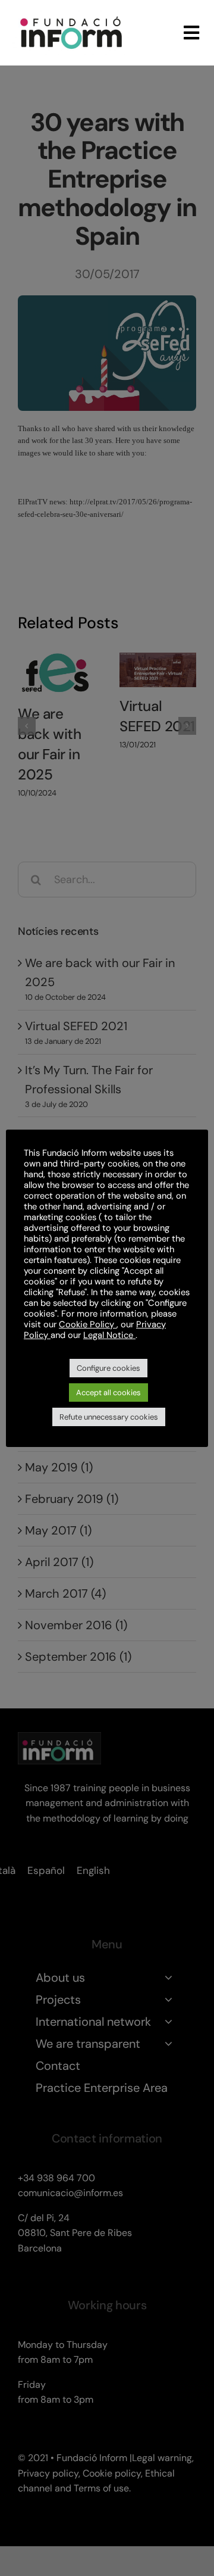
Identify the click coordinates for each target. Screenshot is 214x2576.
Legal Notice (109, 1335)
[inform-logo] (71, 14)
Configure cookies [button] (108, 1368)
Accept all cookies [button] (108, 1393)
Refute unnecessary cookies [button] (109, 1417)
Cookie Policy (88, 1324)
